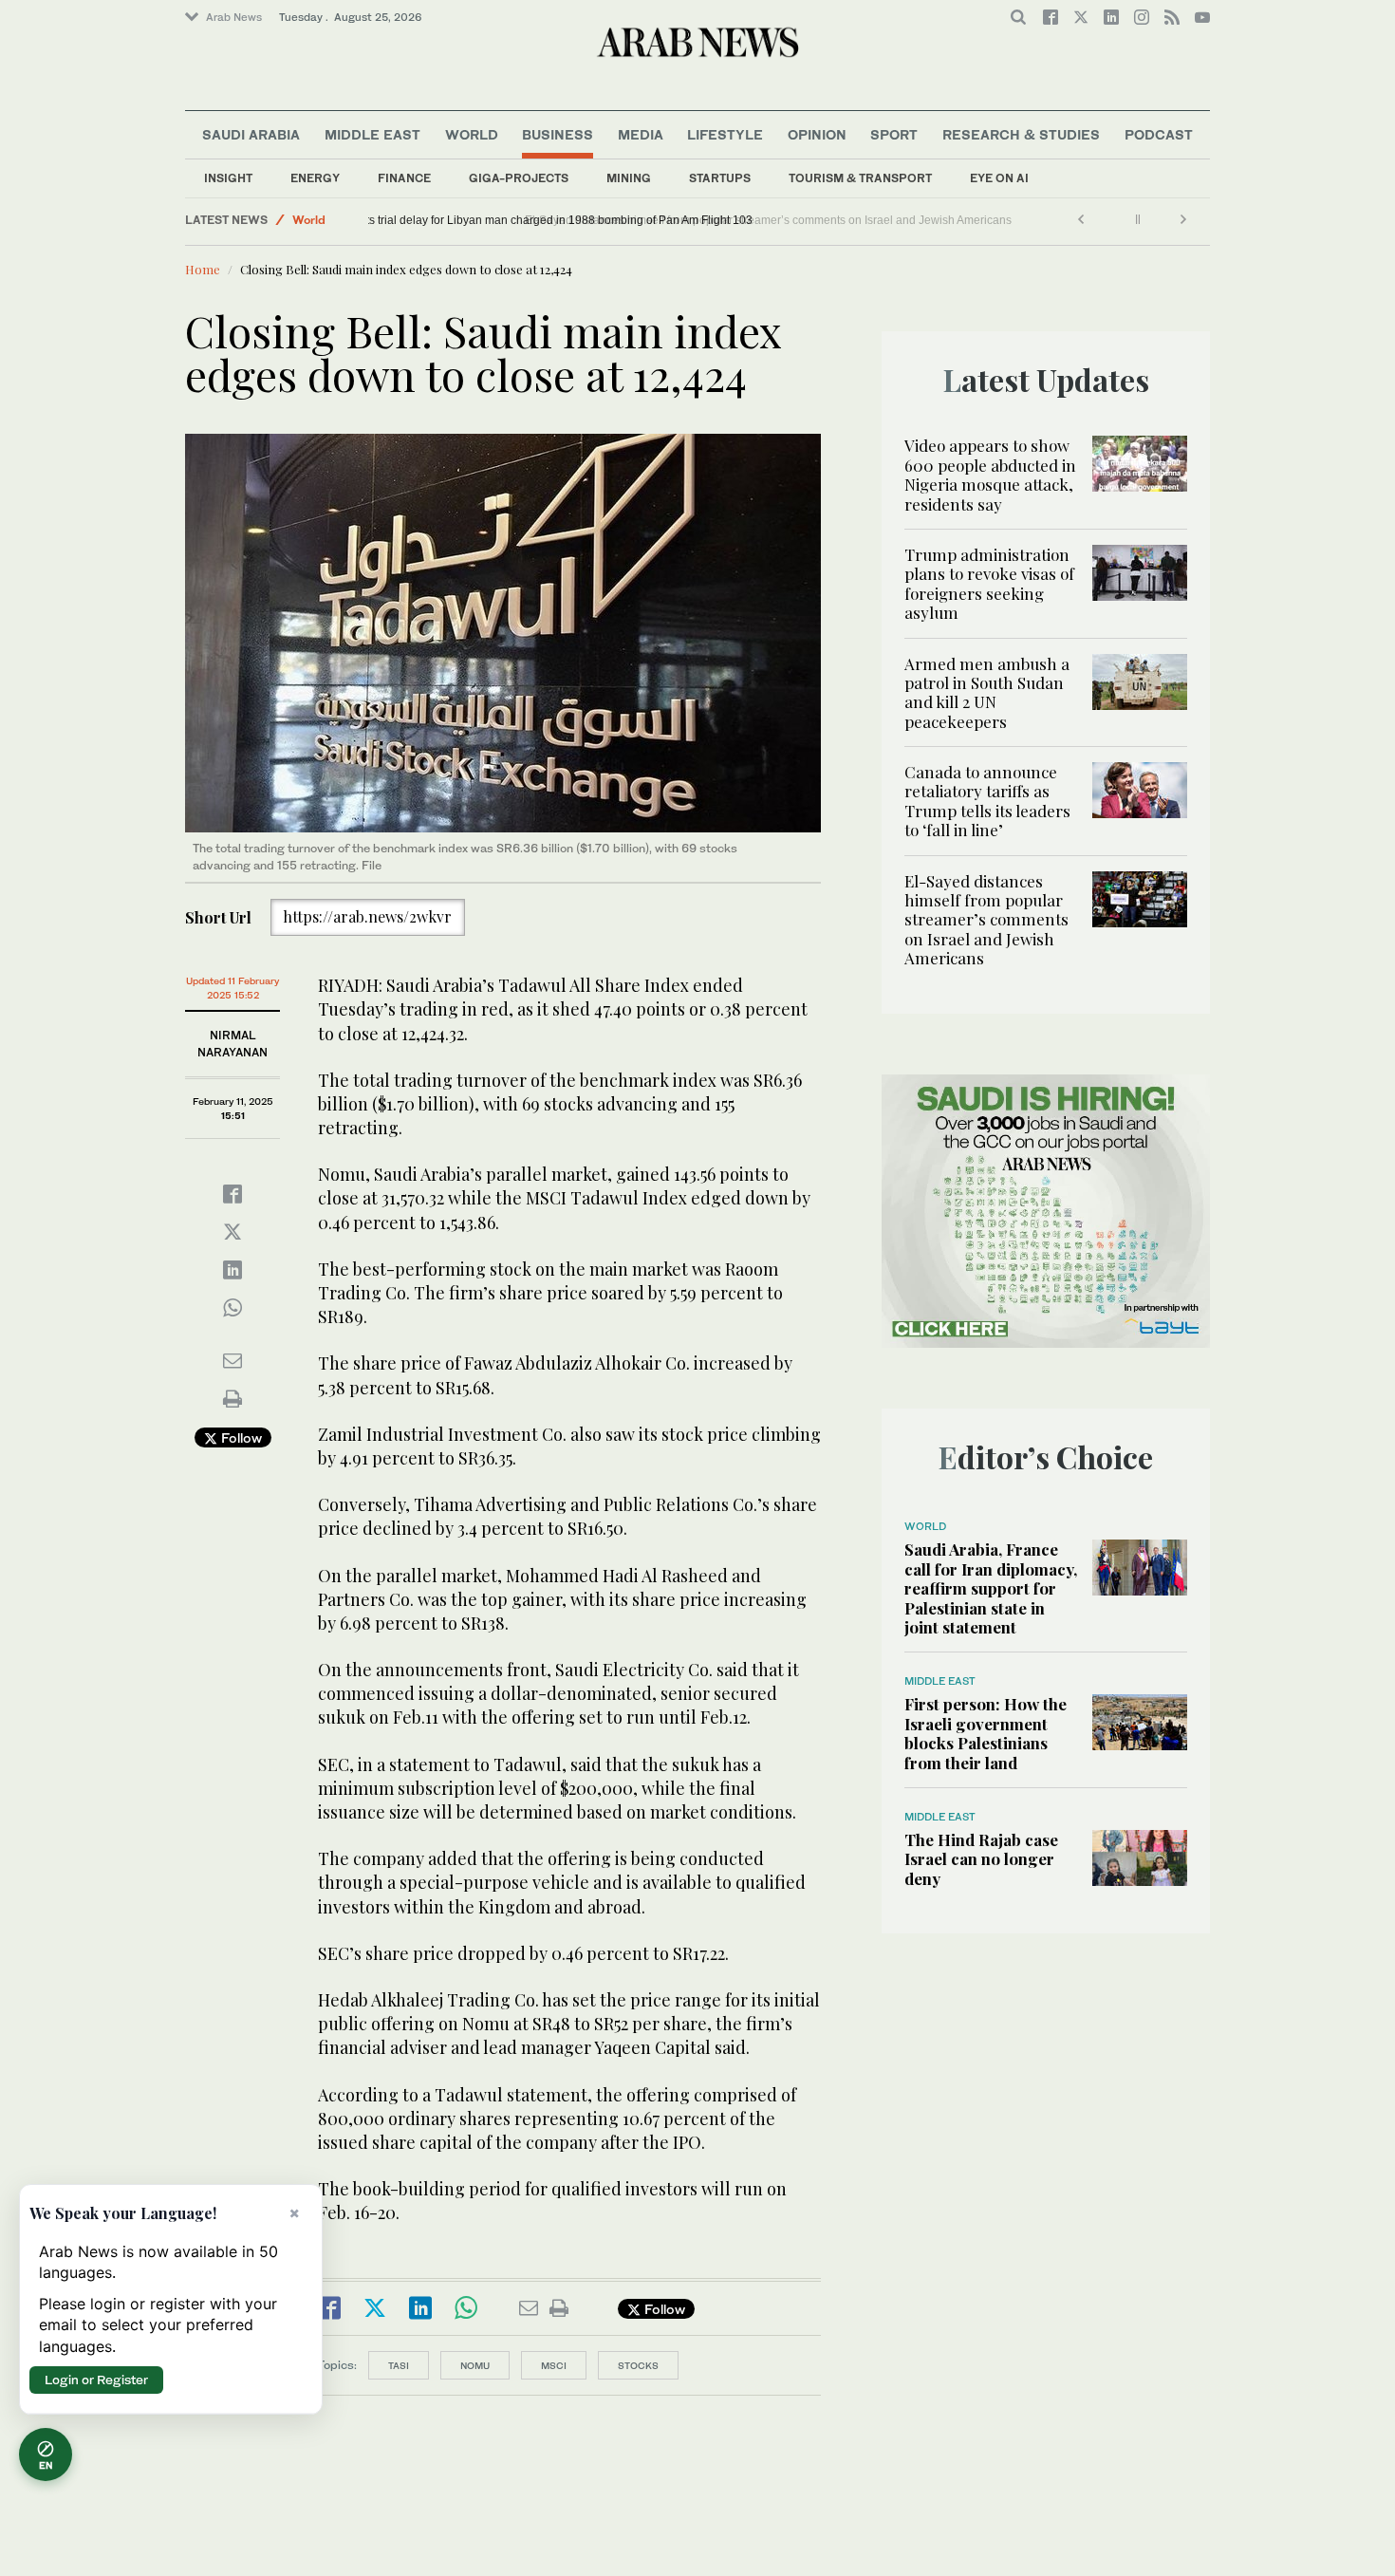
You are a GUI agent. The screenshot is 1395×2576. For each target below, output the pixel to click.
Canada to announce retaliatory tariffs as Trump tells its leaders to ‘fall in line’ (987, 801)
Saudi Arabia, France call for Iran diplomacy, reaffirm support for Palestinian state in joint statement (991, 1588)
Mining (629, 178)
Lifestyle (725, 134)
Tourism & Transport (860, 178)
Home (203, 269)
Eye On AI (999, 178)
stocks (638, 2365)
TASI (399, 2365)
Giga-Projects (519, 178)
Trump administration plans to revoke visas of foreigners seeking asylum (989, 583)
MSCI (554, 2365)
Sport (894, 134)
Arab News (234, 17)
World (472, 134)
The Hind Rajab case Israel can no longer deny (981, 1859)
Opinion (817, 134)
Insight (228, 178)
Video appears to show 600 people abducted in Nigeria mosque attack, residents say (990, 474)
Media (641, 134)
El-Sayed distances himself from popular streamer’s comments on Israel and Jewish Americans (986, 920)
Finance (404, 178)
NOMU (475, 2365)
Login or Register (96, 2380)
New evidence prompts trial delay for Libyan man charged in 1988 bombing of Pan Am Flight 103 (626, 220)
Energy (315, 178)
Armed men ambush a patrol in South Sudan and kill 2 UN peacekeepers (987, 692)
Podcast (1159, 134)
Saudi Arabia (251, 134)
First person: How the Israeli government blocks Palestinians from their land (986, 1733)
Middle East (372, 134)
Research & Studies (1021, 134)
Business (558, 134)
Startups (720, 178)
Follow (240, 1437)
